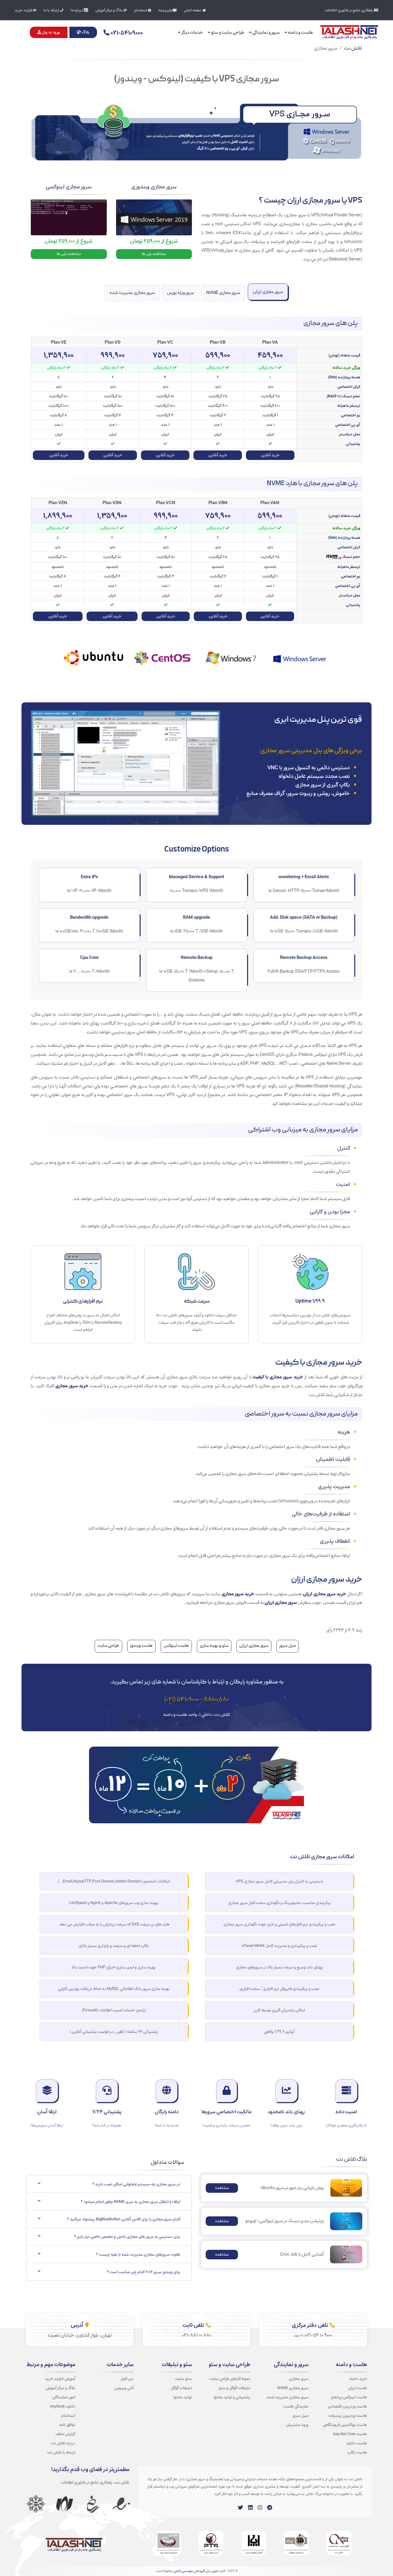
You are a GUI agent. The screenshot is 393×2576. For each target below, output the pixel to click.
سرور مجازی (299, 2379)
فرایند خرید (24, 10)
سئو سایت (184, 2379)
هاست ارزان (358, 2388)
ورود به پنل (50, 32)
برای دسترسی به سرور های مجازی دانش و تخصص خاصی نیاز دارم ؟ (127, 2237)
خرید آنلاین (270, 455)
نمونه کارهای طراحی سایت (230, 2379)
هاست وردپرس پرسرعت (348, 2416)
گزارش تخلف (65, 2434)
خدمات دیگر (192, 32)
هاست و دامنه (300, 32)
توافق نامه (67, 2425)
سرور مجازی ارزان (268, 292)
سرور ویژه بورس (181, 293)
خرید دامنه (358, 2379)
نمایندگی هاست (296, 2406)
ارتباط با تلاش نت (61, 2452)
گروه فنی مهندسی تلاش (189, 2571)
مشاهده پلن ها (154, 254)
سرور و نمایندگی (266, 32)
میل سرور (301, 2416)
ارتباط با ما (52, 10)
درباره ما (77, 10)
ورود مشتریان (297, 2425)
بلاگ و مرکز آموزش (110, 10)
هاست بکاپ (357, 2452)
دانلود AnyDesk (63, 2406)
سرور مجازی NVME (223, 293)
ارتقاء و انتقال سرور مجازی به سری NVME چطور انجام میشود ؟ (130, 2202)
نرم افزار (127, 2379)
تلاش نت (353, 48)
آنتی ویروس (124, 2388)
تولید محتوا (183, 2397)
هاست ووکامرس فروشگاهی (345, 2425)
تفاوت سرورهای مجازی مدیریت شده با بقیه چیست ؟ (138, 2254)
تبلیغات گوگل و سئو (235, 2388)
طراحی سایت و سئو (227, 32)
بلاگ (85, 32)
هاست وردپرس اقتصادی (347, 2406)
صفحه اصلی (193, 10)
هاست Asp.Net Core (350, 2434)
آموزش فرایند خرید (60, 2379)
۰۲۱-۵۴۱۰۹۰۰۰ (126, 33)
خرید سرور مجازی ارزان (325, 1594)
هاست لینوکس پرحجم (349, 2397)
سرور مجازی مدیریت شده (132, 293)
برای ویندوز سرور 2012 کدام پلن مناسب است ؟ (144, 2272)
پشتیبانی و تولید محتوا (232, 2397)
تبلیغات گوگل (181, 2388)
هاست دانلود (356, 2443)
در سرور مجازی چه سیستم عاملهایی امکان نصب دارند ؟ (136, 2184)
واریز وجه (165, 10)
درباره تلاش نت (63, 2443)
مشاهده (222, 2188)
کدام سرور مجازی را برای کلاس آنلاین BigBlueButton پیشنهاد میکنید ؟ (124, 2219)
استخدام (141, 10)
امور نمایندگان (64, 2397)
